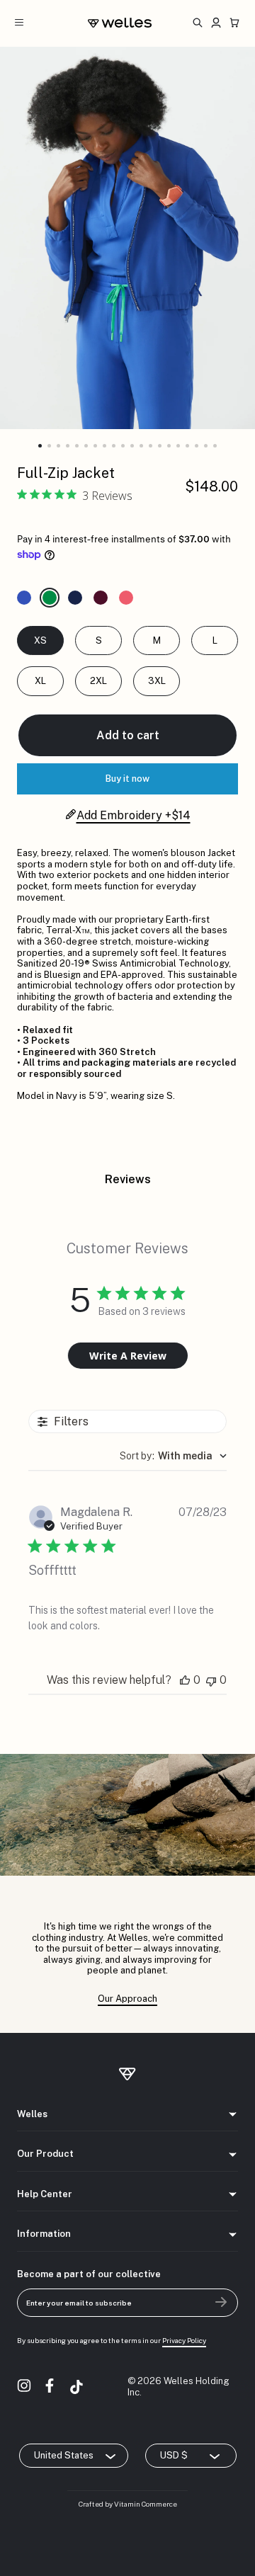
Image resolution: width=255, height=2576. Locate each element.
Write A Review (128, 1356)
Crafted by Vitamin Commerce (128, 2504)
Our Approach (127, 1999)
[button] (40, 446)
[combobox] (173, 1456)
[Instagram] (25, 2387)
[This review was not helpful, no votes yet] (211, 1680)
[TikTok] (76, 2387)
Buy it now (127, 779)
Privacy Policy (184, 2340)
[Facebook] (51, 2387)
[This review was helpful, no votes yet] (185, 1680)
